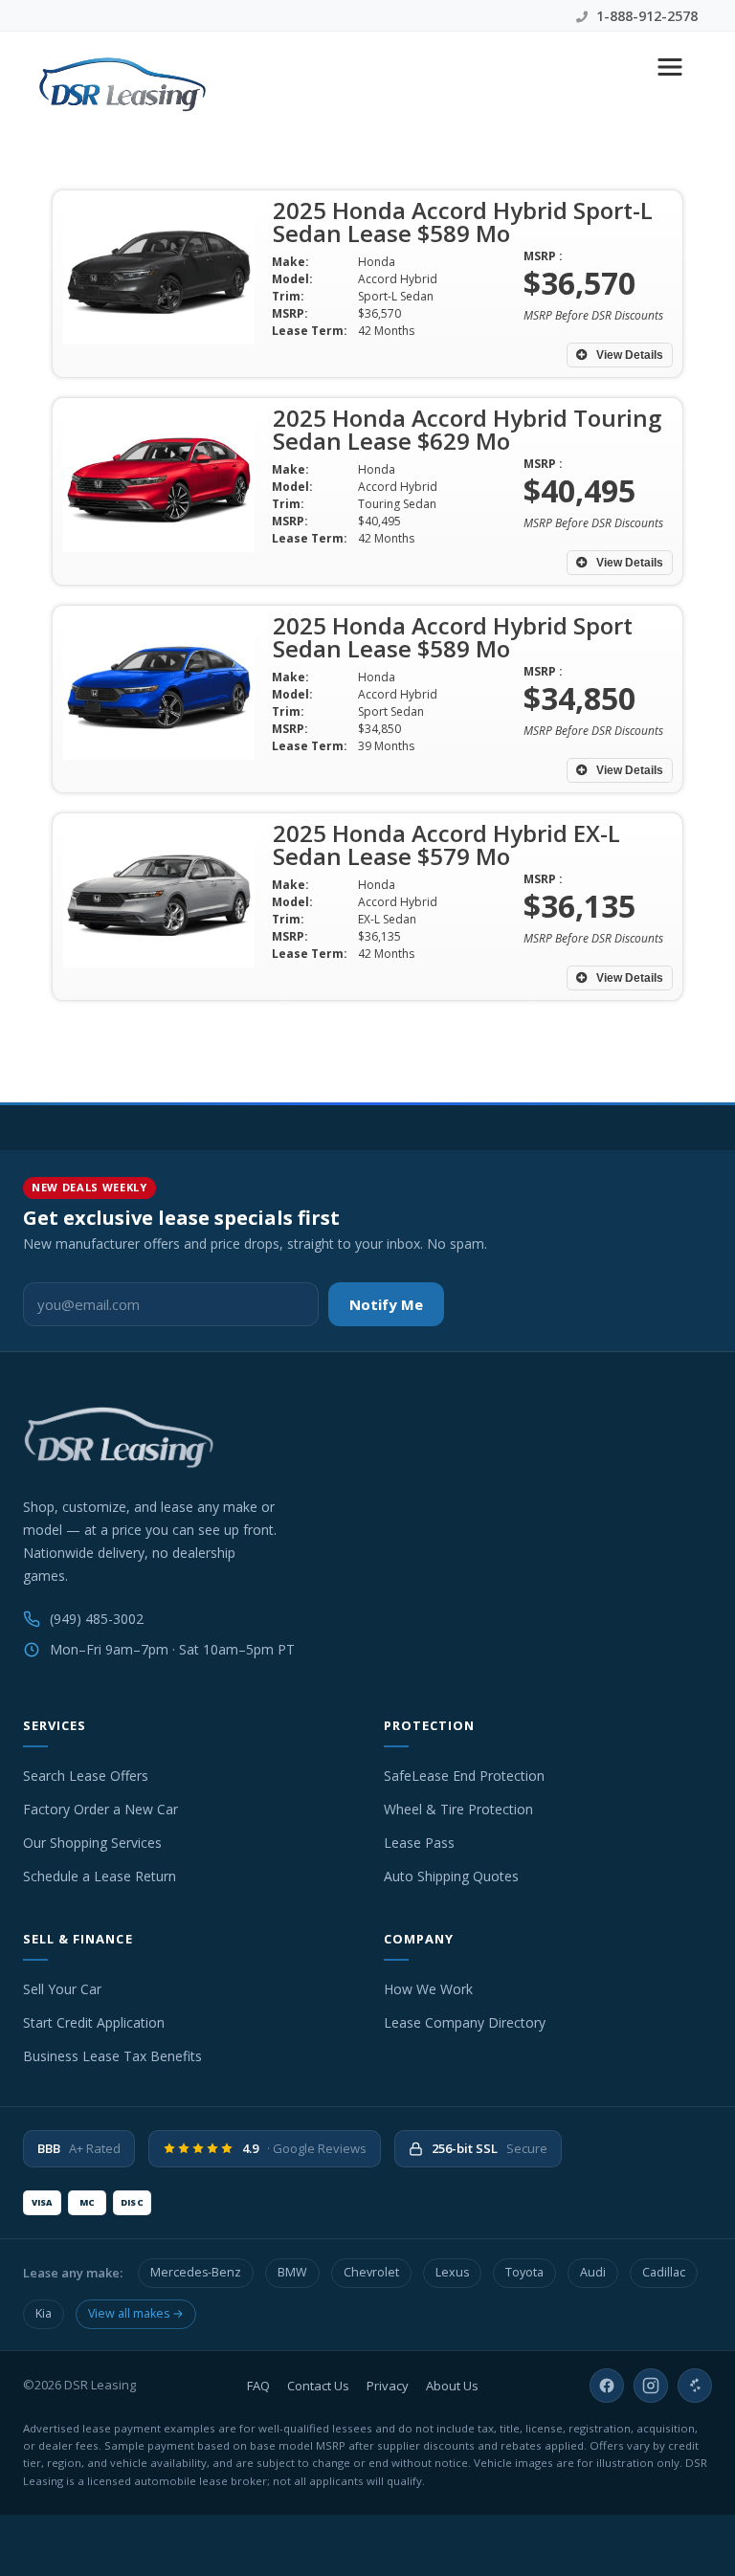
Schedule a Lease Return (100, 1876)
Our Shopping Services (92, 1843)
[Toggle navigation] (670, 67)
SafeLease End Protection (464, 1776)
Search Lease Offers (86, 1776)
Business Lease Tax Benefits (112, 2056)
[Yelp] (695, 2386)
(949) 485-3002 (97, 1619)
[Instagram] (651, 2386)
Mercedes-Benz (196, 2272)
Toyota (524, 2272)
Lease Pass (419, 1843)
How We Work (428, 1989)
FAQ (258, 2386)
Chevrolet (371, 2272)
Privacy (388, 2386)
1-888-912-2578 (645, 16)
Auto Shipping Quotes (451, 1876)
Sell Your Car (62, 1989)
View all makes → (136, 2313)
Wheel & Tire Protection (458, 1809)
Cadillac (664, 2272)
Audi (593, 2272)
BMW (292, 2272)
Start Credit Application (94, 2022)
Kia (44, 2313)
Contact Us (318, 2386)
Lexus (452, 2272)
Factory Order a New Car (100, 1809)
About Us (452, 2386)
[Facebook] (607, 2386)
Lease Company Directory (465, 2022)
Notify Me (386, 1304)
